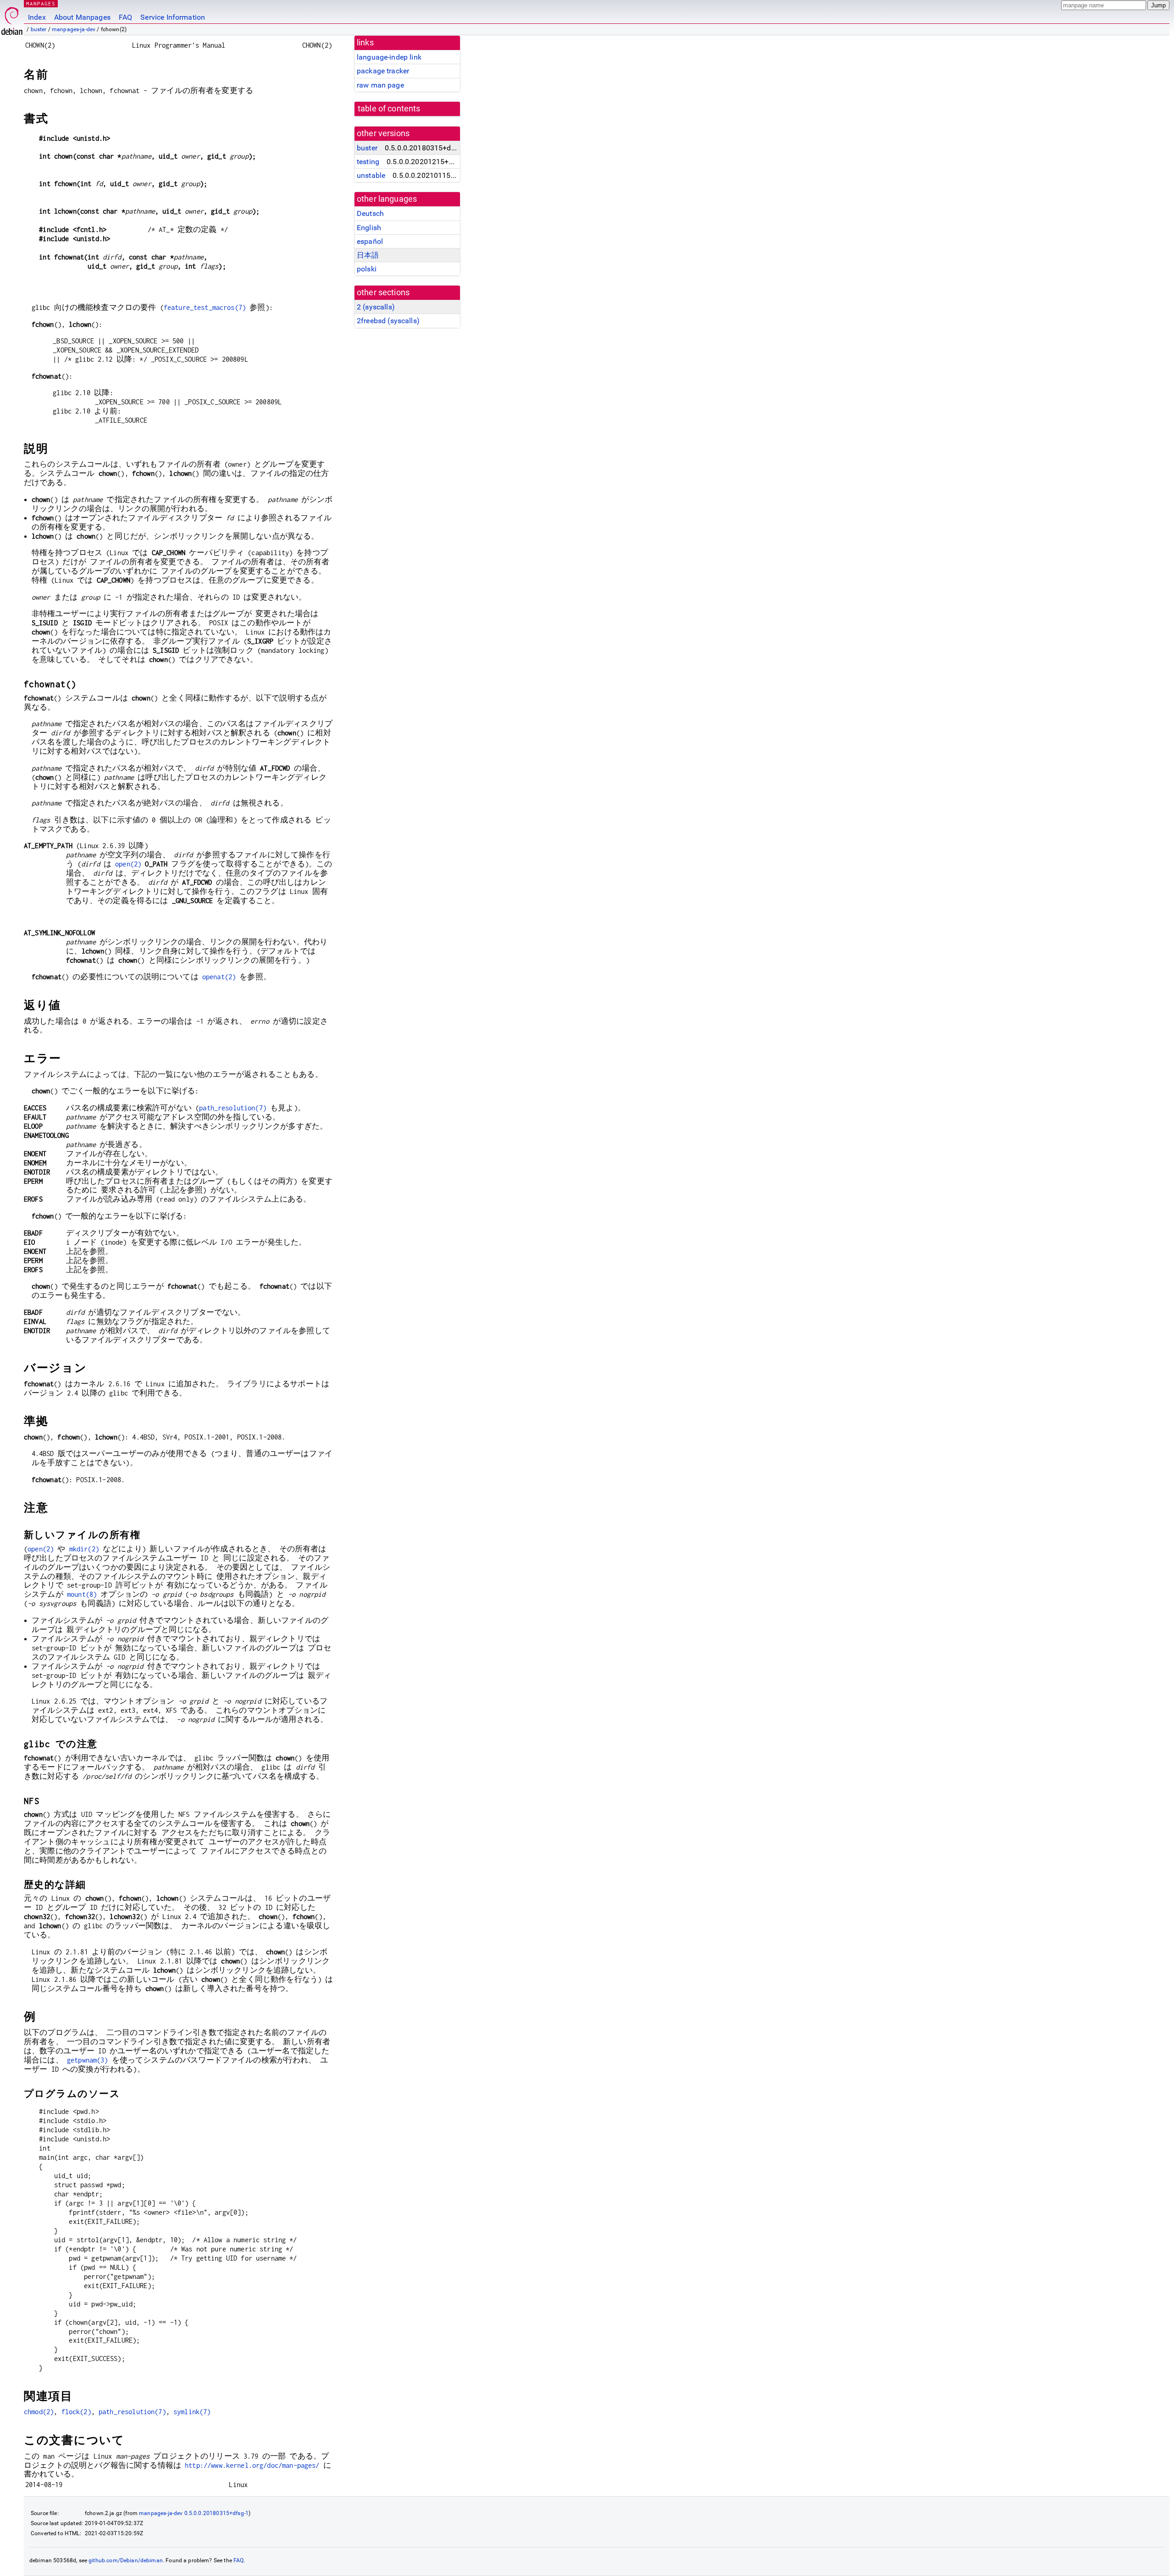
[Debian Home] (12, 19)
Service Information (173, 17)
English (369, 228)
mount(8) (82, 1594)
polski (367, 269)
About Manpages (82, 17)
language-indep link (389, 57)
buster (39, 29)
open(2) (128, 864)
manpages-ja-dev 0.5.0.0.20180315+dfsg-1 (194, 2513)
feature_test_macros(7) (205, 307)
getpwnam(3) (88, 2060)
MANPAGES (41, 3)
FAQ (125, 17)
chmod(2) (39, 2412)
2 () (376, 307)
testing (368, 162)
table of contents (389, 109)
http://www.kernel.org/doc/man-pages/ (252, 2465)
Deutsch (370, 213)
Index (37, 17)
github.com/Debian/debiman (126, 2560)
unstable (371, 175)
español (370, 241)
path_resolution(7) (233, 1108)
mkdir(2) (84, 1549)
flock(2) (76, 2412)
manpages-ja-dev (74, 29)
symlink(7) (192, 2412)
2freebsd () (388, 321)
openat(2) (219, 977)
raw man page (380, 85)
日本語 (368, 255)
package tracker (383, 71)
